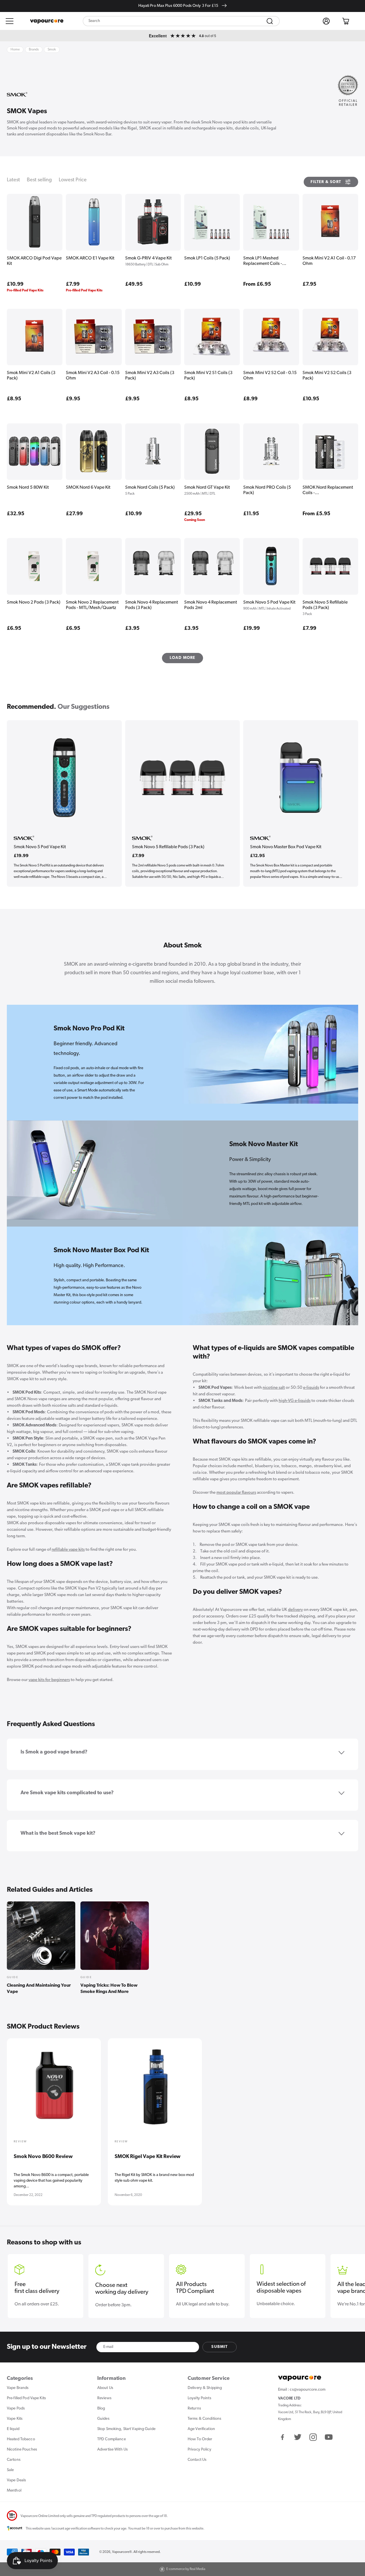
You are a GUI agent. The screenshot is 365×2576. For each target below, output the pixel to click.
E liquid (13, 2429)
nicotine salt (274, 1388)
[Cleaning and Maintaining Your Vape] (41, 1936)
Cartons (14, 2460)
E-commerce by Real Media (186, 2569)
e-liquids (311, 1388)
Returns (194, 2408)
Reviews (104, 2398)
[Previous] (15, 2094)
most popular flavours (236, 1493)
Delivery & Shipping (205, 2388)
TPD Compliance (111, 2439)
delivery (295, 1610)
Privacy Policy (199, 2450)
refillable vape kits (68, 1550)
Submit (219, 2347)
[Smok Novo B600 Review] (54, 2089)
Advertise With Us (112, 2450)
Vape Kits (15, 2419)
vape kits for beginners (49, 1680)
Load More (183, 658)
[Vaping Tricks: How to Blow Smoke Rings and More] (115, 1936)
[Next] (350, 2094)
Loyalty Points (199, 2398)
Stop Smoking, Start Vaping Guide (126, 2429)
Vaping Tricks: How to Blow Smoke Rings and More (109, 1989)
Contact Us (197, 2460)
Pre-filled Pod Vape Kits (26, 2398)
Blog (101, 2408)
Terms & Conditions (204, 2419)
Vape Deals (16, 2480)
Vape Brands (18, 2388)
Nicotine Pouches (22, 2450)
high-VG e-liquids (295, 1401)
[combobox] (181, 21)
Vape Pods (16, 2408)
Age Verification (201, 2429)
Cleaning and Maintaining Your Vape (39, 1989)
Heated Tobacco (21, 2439)
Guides (103, 2419)
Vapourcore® (122, 2552)
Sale (10, 2470)
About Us (105, 2388)
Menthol (14, 2491)
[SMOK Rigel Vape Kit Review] (155, 2089)
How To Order (200, 2439)
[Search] (270, 21)
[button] (10, 21)
